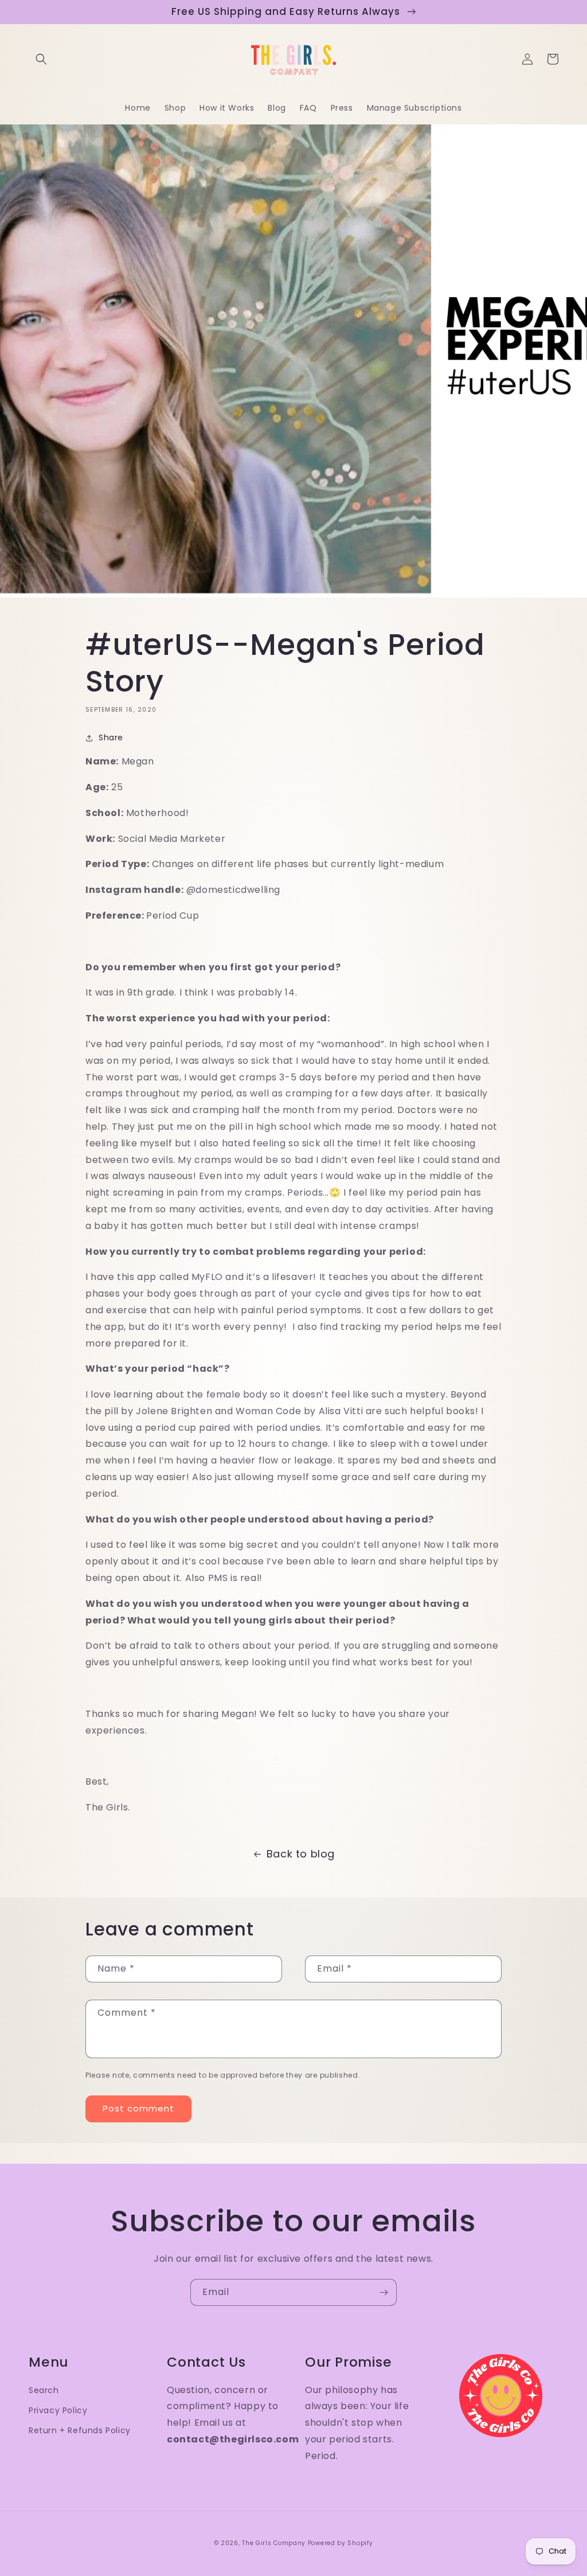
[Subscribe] (383, 2292)
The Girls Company (274, 2543)
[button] (41, 59)
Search (44, 2390)
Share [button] (111, 737)
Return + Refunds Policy (80, 2430)
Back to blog (301, 1854)
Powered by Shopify (341, 2543)
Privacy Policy (58, 2410)
